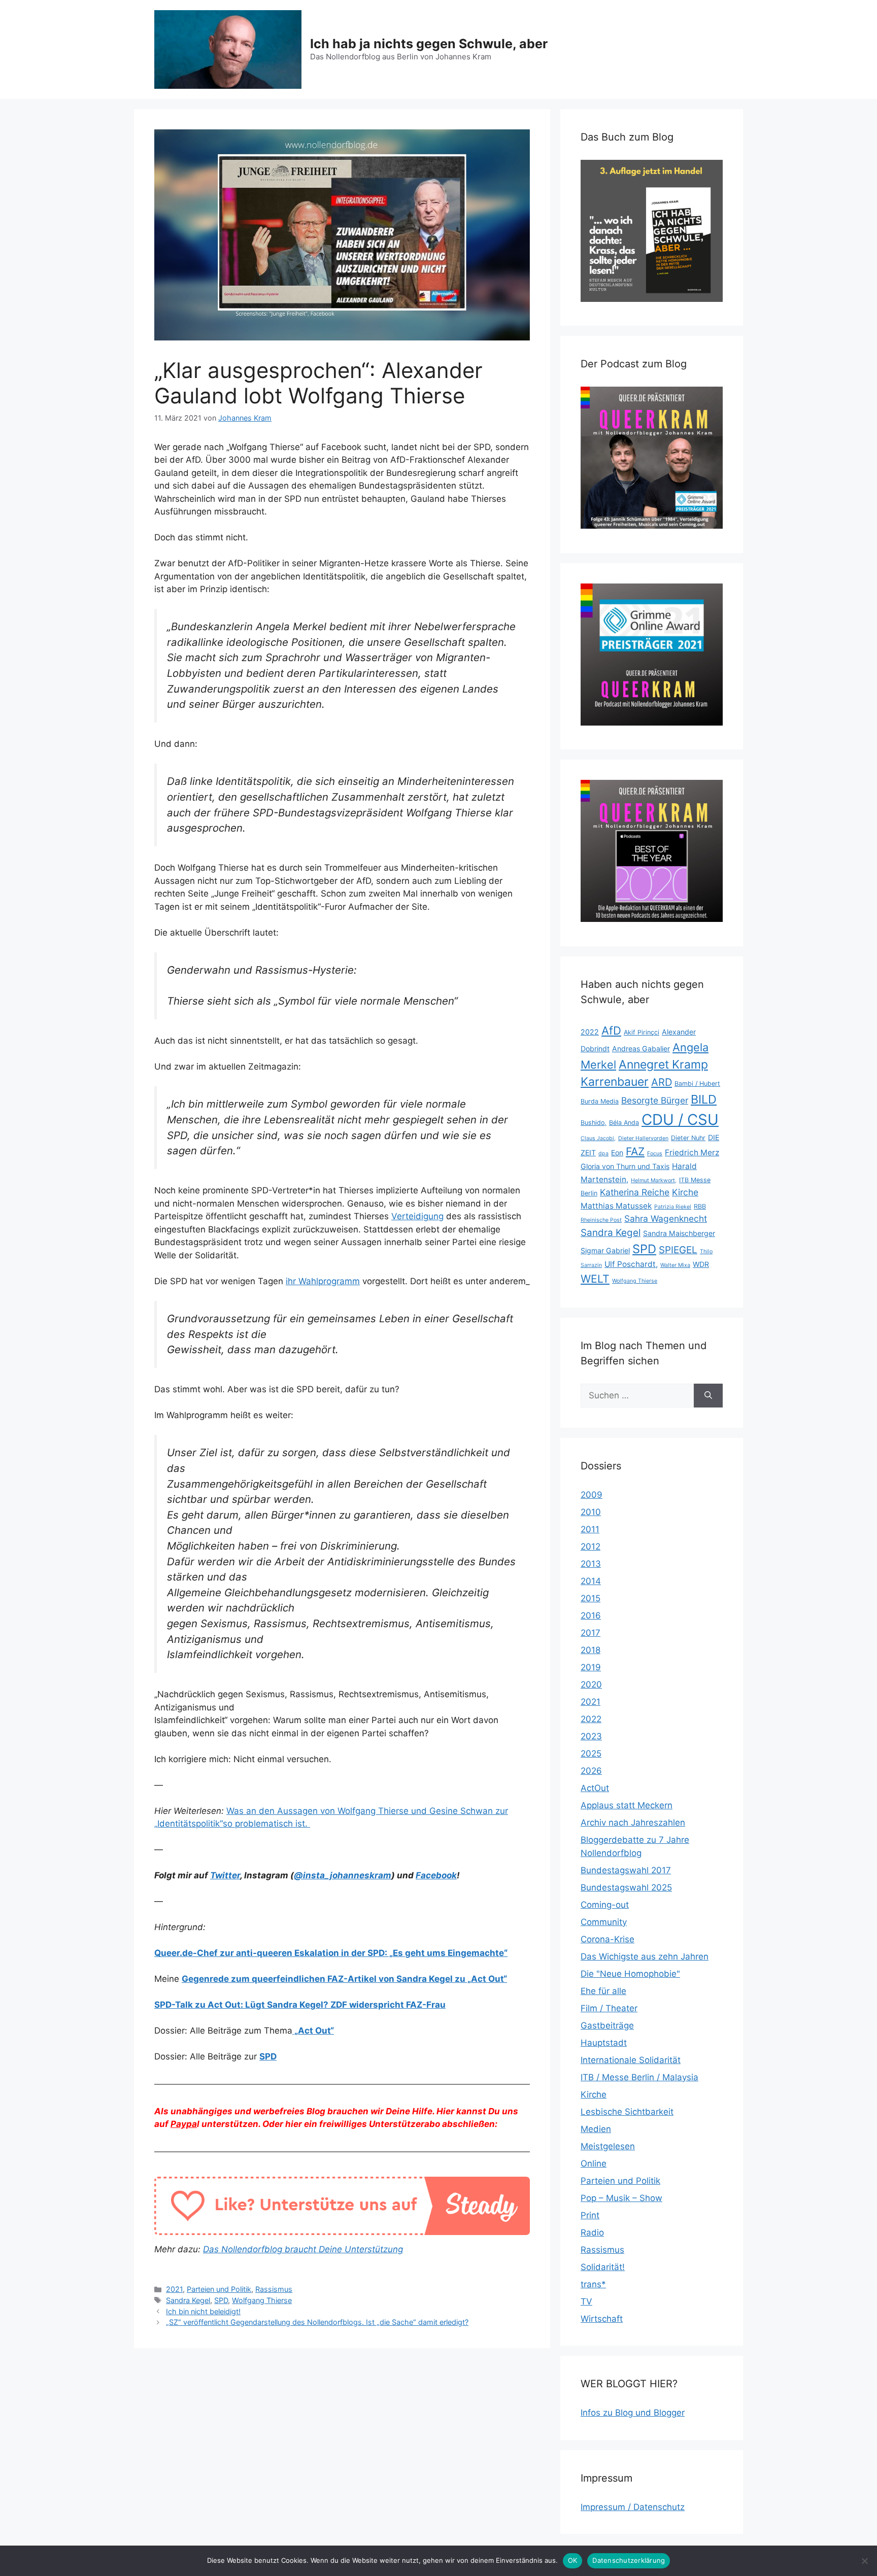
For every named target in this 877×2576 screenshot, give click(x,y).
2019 (591, 1667)
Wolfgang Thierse (262, 2300)
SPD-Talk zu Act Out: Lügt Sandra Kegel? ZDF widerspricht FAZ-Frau (300, 2005)
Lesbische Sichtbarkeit (627, 2112)
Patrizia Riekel (673, 1207)
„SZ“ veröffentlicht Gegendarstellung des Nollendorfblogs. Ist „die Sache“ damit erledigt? (317, 2322)
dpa (603, 1154)
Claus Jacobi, (598, 1138)
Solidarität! (603, 2267)
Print (590, 2215)
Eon (617, 1153)
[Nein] (864, 2561)
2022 (590, 1032)
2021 (174, 2289)
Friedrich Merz (692, 1153)
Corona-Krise (608, 1939)
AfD (611, 1031)
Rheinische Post (601, 1220)
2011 (590, 1529)
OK (573, 2560)
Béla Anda (624, 1123)
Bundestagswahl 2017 (626, 1870)
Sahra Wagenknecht (666, 1218)
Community (604, 1922)
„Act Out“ (313, 2031)
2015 (591, 1598)
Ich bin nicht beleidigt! (203, 2311)
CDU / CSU (680, 1120)
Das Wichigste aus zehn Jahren (645, 1956)
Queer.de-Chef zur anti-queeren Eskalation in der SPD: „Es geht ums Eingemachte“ (331, 1953)
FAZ (635, 1151)
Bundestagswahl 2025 (626, 1887)
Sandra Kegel (188, 2300)
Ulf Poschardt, (631, 1264)
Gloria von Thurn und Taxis (625, 1166)
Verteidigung (417, 1216)
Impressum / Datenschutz (633, 2507)
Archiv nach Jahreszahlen (633, 1823)
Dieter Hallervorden (643, 1138)
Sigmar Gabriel (605, 1250)
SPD (268, 2056)
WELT (595, 1279)
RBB (700, 1206)
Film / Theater (609, 2008)
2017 (591, 1633)
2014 (591, 1581)
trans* (593, 2284)
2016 (591, 1616)
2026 (591, 1771)
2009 (592, 1495)
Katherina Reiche (635, 1192)
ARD (662, 1082)
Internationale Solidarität (631, 2060)
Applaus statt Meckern (627, 1805)
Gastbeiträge (607, 2025)
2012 (591, 1547)
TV (586, 2302)
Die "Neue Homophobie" (630, 1974)
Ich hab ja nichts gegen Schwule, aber (429, 44)
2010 (591, 1512)
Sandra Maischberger (679, 1233)
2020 (591, 1685)
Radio (592, 2232)
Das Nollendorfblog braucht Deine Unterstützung (303, 2249)
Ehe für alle (603, 1991)
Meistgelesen (608, 2146)
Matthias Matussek (616, 1206)
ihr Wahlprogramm (323, 1281)
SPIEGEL (678, 1250)
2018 (591, 1650)
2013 (591, 1564)
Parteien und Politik (219, 2289)
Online (594, 2163)
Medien (596, 2129)
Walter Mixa (675, 1265)
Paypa (184, 2124)
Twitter (225, 1875)
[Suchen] (708, 1396)
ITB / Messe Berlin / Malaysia (639, 2077)
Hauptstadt (604, 2043)
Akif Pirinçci (642, 1032)
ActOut (595, 1788)
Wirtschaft (602, 2319)
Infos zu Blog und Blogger (633, 2413)
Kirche (685, 1192)
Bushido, (594, 1123)
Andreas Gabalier (641, 1049)
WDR (701, 1264)
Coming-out (605, 1905)
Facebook (436, 1875)
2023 (591, 1736)
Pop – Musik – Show (621, 2198)
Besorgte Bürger (655, 1100)
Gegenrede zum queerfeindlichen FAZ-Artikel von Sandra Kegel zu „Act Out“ (344, 1979)
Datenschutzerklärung (629, 2560)
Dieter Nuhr (688, 1138)
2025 (591, 1754)
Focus (655, 1154)
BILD (704, 1099)
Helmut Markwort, (654, 1180)
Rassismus (274, 2289)
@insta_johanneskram (343, 1875)
